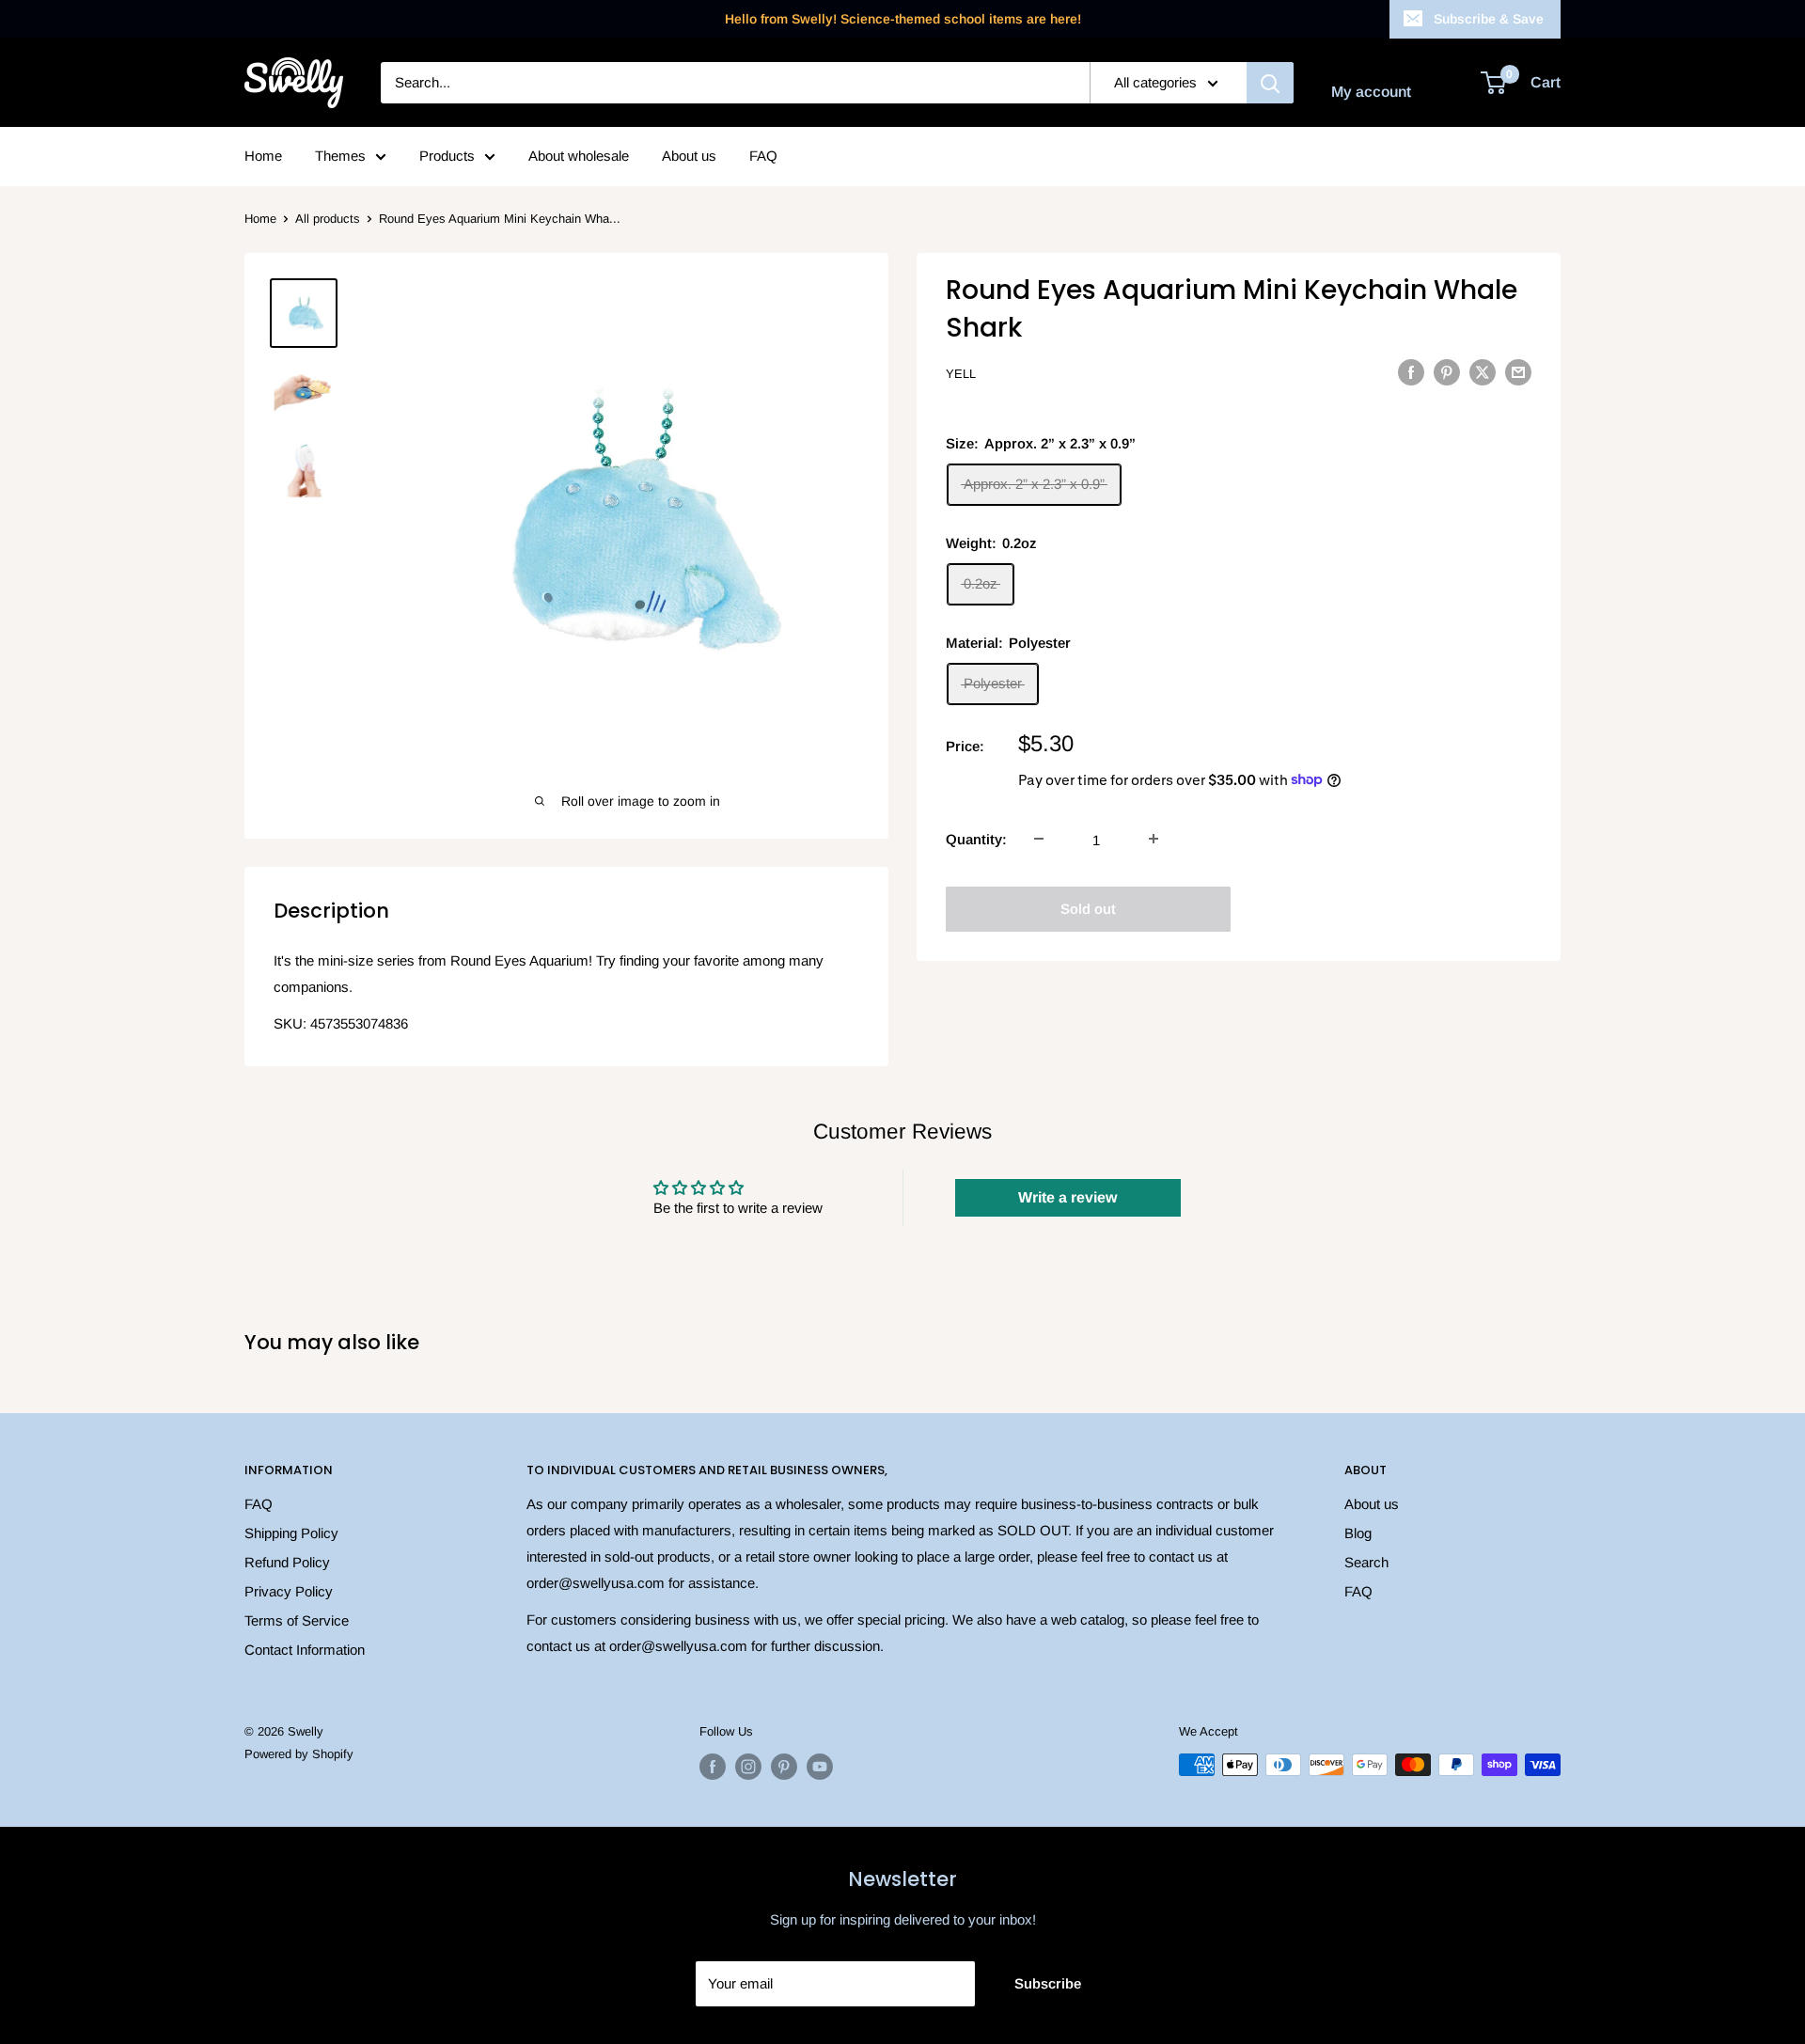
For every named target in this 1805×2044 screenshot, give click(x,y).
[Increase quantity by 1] (1154, 839)
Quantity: (976, 838)
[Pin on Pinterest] (1447, 372)
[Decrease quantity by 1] (1039, 839)
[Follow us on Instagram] (748, 1767)
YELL (961, 374)
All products (328, 219)
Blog (1358, 1533)
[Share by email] (1518, 372)
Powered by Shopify (299, 1754)
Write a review (1067, 1197)
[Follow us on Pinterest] (784, 1767)
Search (1366, 1562)
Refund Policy (287, 1562)
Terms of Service (297, 1620)
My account (1371, 92)
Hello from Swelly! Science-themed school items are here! (903, 19)
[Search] (1270, 83)
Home (263, 156)
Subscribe (1048, 1983)
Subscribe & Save (1489, 19)
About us (689, 156)
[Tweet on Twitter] (1483, 372)
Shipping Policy (291, 1533)
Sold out (1088, 908)
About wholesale (579, 156)
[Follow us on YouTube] (820, 1767)
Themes (340, 156)
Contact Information (305, 1650)
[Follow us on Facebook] (713, 1767)
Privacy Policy (289, 1591)
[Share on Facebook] (1411, 372)
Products (447, 156)
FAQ (763, 156)
